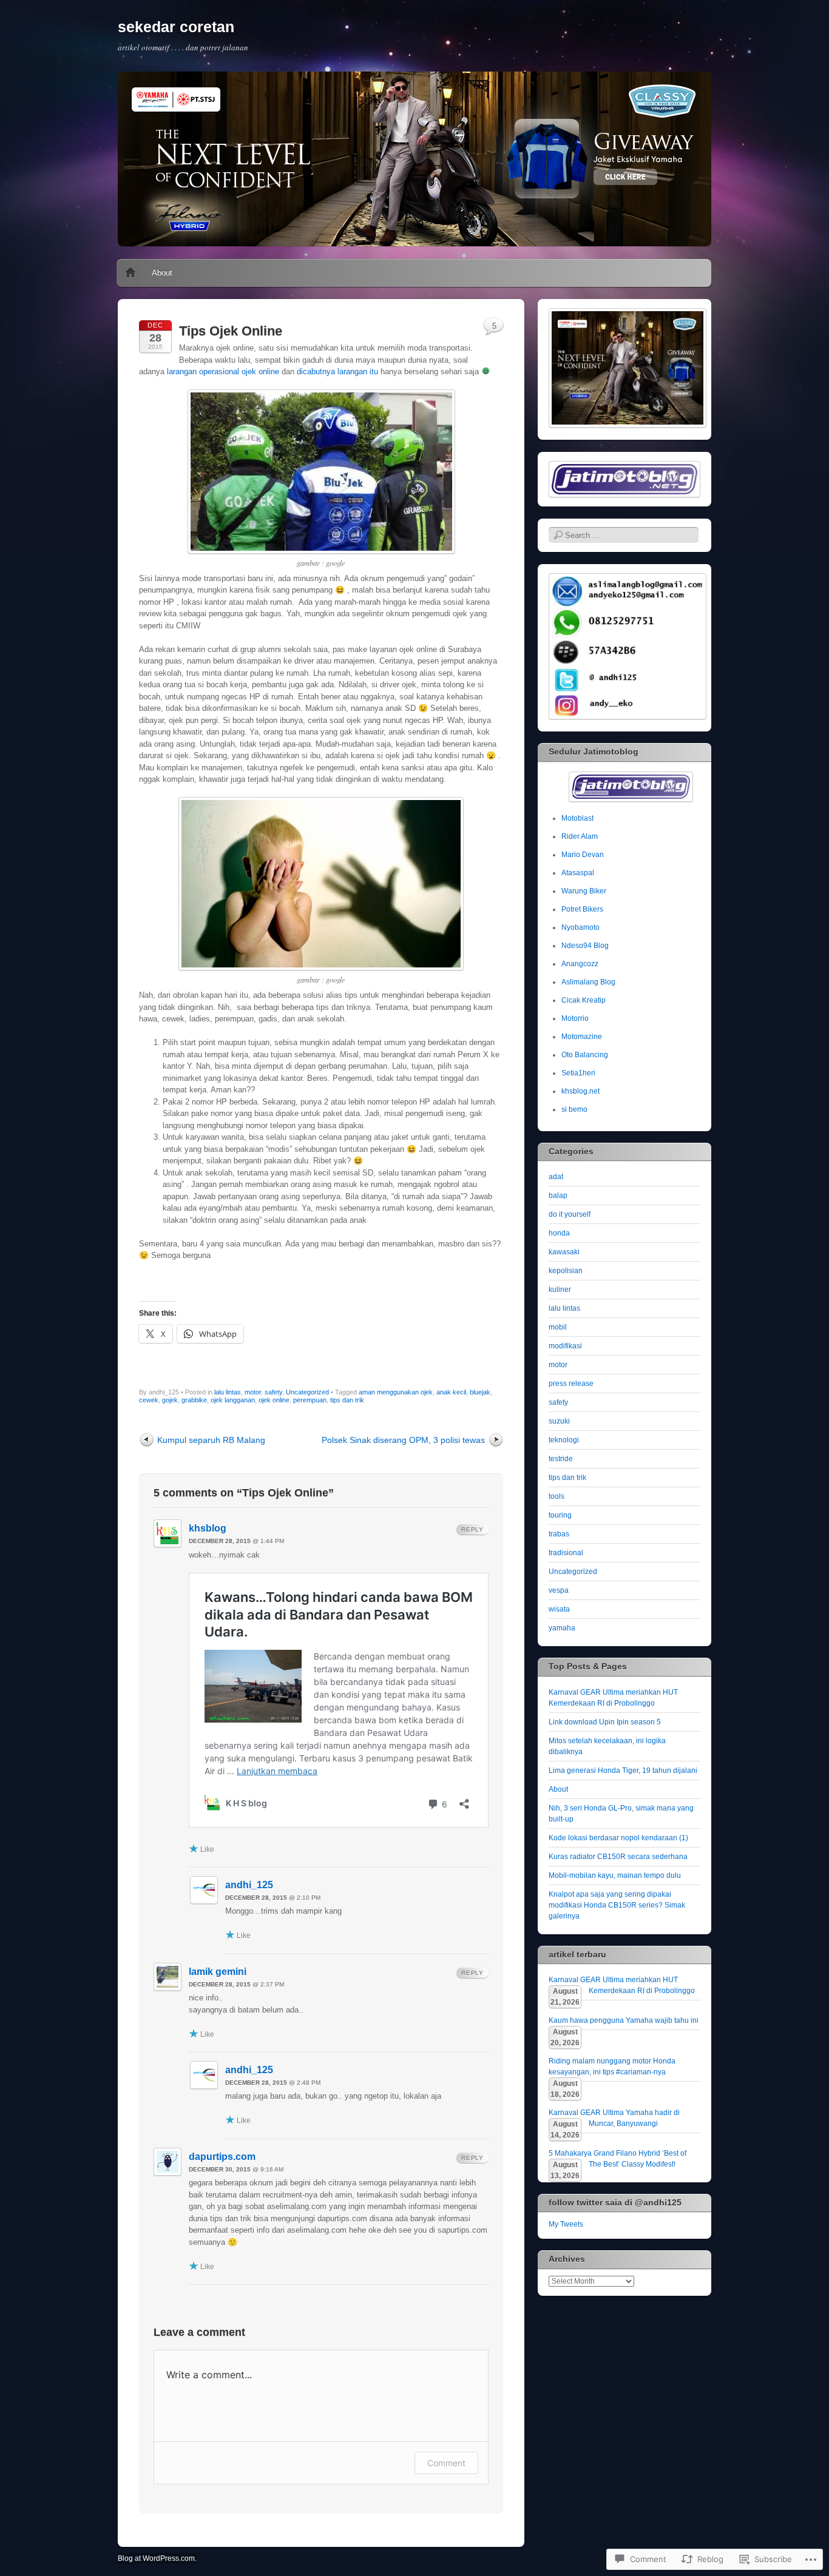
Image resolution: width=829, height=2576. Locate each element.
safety (273, 1392)
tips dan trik (347, 1400)
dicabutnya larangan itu (337, 372)
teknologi (564, 1440)
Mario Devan (583, 855)
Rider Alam (580, 836)
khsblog (208, 1528)
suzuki (559, 1421)
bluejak (480, 1392)
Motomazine (582, 1037)
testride (561, 1459)
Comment (446, 2463)
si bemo (574, 1109)
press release (571, 1384)
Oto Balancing (585, 1055)
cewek (149, 1400)
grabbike (194, 1400)
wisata (559, 1609)
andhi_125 (249, 1885)
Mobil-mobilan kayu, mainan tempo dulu (615, 1875)
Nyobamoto (580, 927)
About (162, 273)
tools (557, 1496)
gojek (170, 1400)
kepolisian (566, 1271)
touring (560, 1515)
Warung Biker (584, 891)
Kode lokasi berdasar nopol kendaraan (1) (618, 1838)
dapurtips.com (222, 2157)
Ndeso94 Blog (585, 946)
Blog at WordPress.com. (157, 2558)
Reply (472, 1529)
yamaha (562, 1628)
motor (253, 1392)
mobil (558, 1327)
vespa (559, 1590)
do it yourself (570, 1214)
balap (558, 1196)
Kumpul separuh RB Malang (211, 1440)
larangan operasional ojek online (223, 372)
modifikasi (565, 1346)
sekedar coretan (176, 27)
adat (556, 1177)
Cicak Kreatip (584, 1000)
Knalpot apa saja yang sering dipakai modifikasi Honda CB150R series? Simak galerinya (617, 1905)
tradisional (566, 1553)
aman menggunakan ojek (396, 1392)
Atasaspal (578, 873)
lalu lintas (228, 1392)
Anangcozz (580, 964)
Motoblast (577, 818)
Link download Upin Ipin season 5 (605, 1722)
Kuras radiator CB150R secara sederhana (618, 1857)
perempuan (310, 1400)
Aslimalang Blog (588, 982)
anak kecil (451, 1392)
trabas (559, 1534)
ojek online (274, 1400)
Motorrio (575, 1018)
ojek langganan (233, 1400)
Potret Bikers (582, 909)
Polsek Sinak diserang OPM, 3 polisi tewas (403, 1440)
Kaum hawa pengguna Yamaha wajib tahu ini (624, 2020)
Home (130, 273)
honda (559, 1233)
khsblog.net (580, 1091)
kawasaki (564, 1252)
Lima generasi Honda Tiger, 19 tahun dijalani (623, 1771)
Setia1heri (578, 1073)
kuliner (560, 1290)
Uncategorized (307, 1392)
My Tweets (566, 2224)
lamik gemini (218, 1972)
